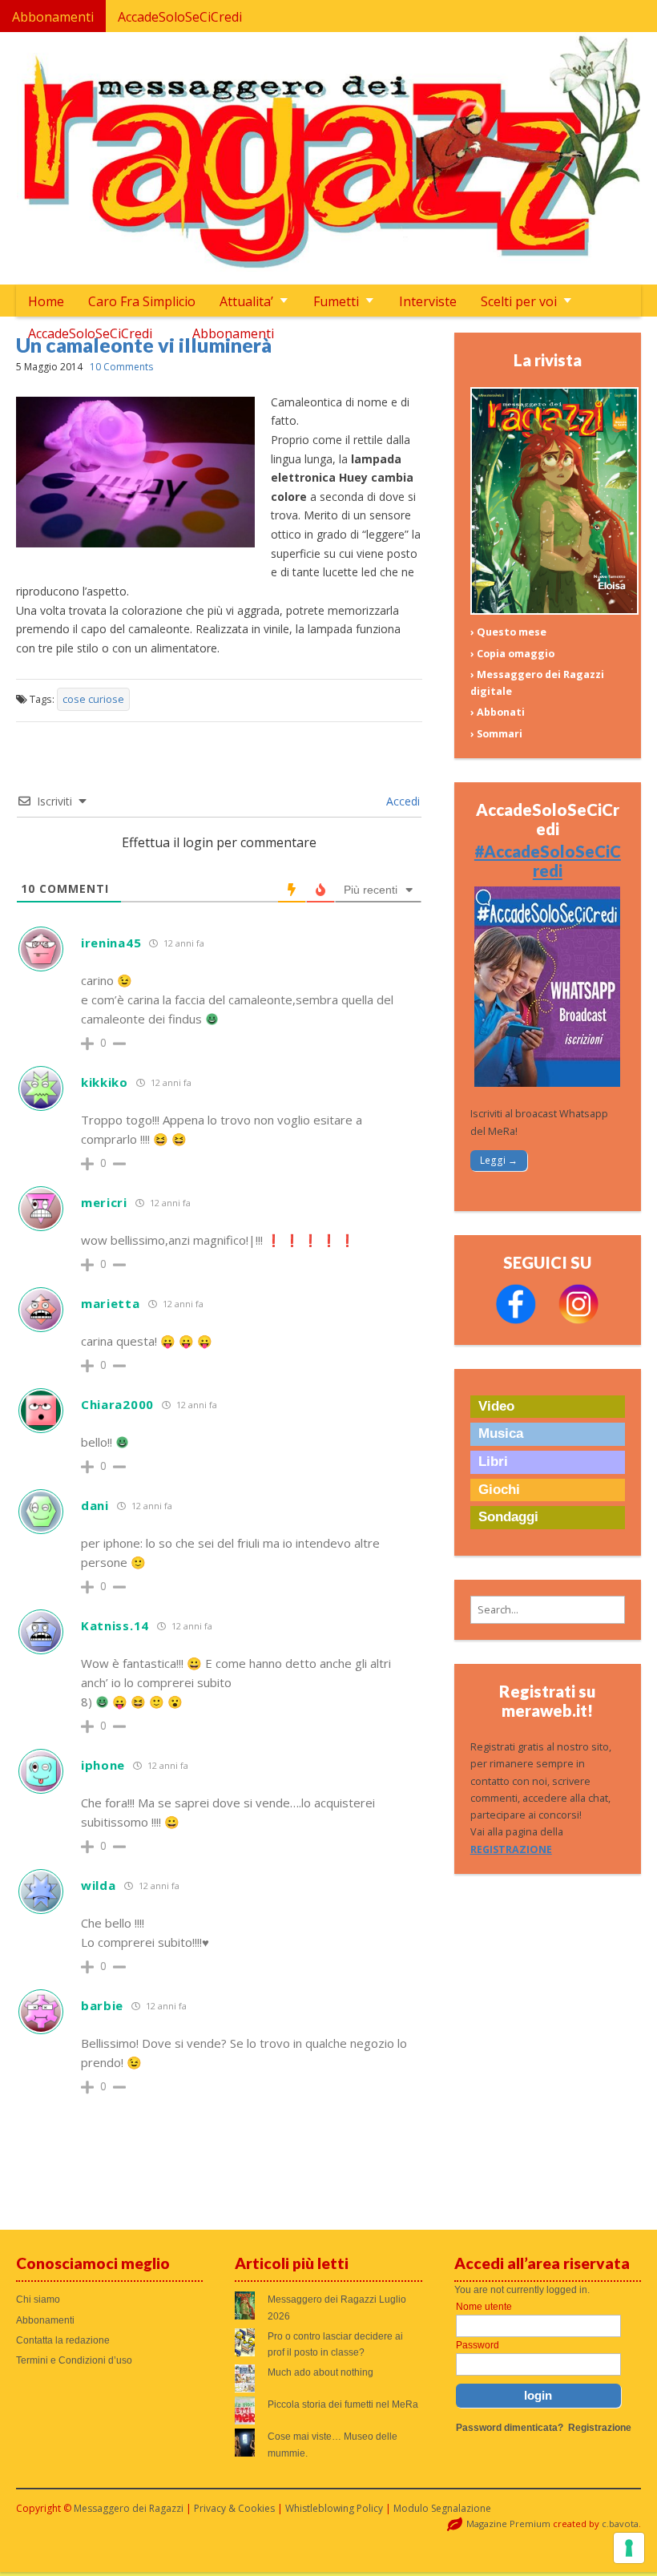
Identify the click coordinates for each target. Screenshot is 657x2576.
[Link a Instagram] (578, 1320)
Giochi (499, 1490)
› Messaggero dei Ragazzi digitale (537, 683)
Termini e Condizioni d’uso (74, 2360)
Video (496, 1406)
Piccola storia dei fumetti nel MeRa (343, 2404)
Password (478, 2345)
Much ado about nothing (320, 2372)
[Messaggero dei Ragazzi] (329, 158)
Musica (501, 1433)
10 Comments (121, 367)
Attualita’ (246, 301)
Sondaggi (508, 1517)
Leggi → (499, 1160)
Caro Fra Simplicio (142, 301)
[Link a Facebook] (516, 1320)
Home (46, 301)
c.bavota (620, 2524)
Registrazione (600, 2428)
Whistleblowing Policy (334, 2508)
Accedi (401, 801)
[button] (548, 1610)
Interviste (428, 301)
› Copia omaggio (512, 654)
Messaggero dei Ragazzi (129, 2508)
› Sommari (496, 734)
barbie (102, 2005)
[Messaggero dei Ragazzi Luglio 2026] (554, 611)
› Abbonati (498, 712)
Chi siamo (38, 2299)
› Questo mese (508, 632)
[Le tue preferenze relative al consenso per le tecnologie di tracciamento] (629, 2548)
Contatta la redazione (63, 2340)
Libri (493, 1462)
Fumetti (336, 301)
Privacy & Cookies (234, 2508)
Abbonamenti (53, 17)
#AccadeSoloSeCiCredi (548, 861)
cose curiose (93, 699)
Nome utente (484, 2307)
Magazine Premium (508, 2524)
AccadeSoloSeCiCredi (180, 17)
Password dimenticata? (510, 2428)
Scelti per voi (519, 301)
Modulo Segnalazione (442, 2508)
